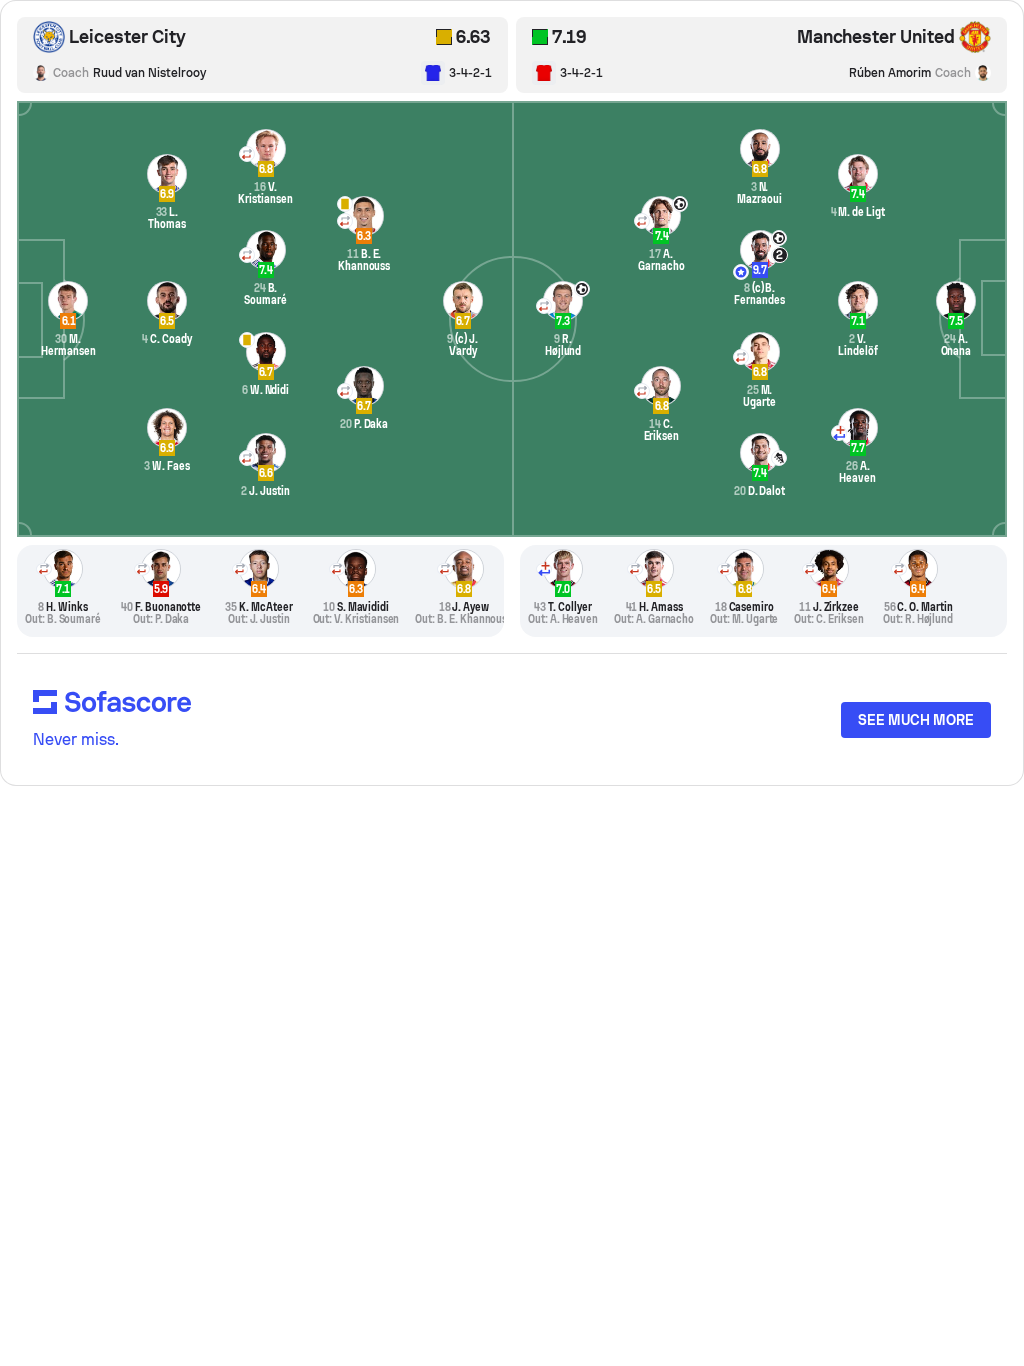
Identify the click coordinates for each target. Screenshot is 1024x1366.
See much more (916, 720)
